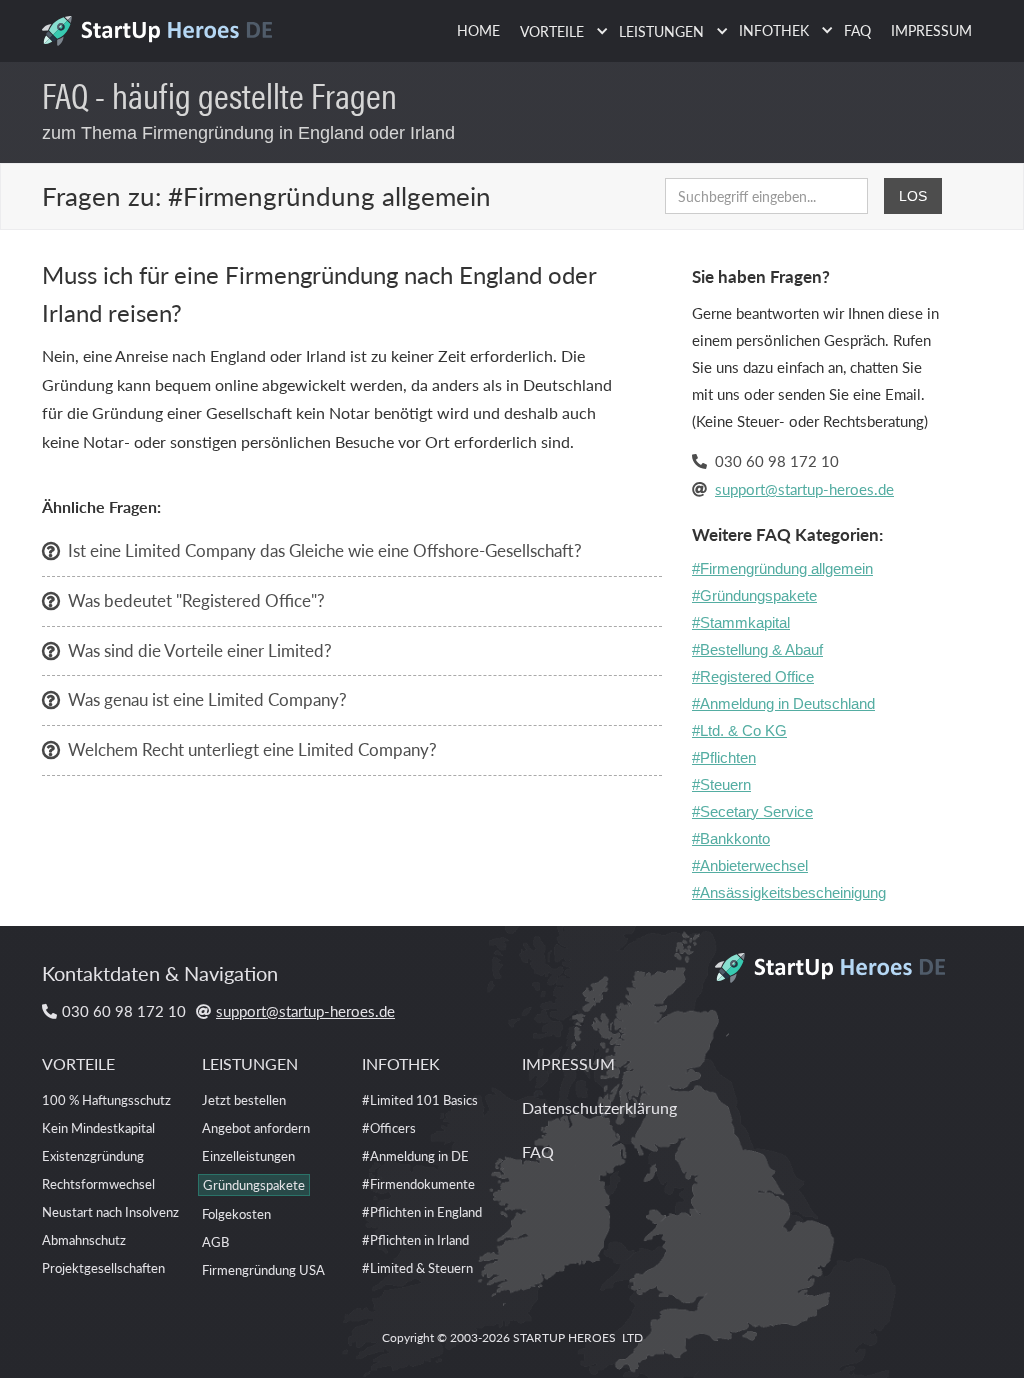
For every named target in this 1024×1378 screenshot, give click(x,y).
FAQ (857, 30)
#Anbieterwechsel (750, 865)
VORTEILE (78, 1063)
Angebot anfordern (256, 1127)
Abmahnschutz (84, 1239)
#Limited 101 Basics (420, 1099)
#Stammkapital (741, 622)
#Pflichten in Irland (415, 1239)
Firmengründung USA (263, 1269)
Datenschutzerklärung (599, 1107)
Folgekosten (236, 1213)
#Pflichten (724, 757)
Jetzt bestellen (244, 1099)
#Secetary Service (752, 811)
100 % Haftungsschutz (106, 1099)
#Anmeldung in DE (415, 1155)
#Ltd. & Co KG (739, 730)
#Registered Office (753, 676)
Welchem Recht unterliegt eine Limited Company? (252, 749)
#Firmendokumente (418, 1183)
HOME (478, 30)
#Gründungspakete (754, 595)
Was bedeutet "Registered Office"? (196, 600)
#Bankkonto (731, 838)
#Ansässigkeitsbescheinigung (789, 892)
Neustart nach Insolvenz (110, 1211)
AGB (215, 1241)
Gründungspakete (254, 1184)
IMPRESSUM (931, 30)
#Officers (389, 1127)
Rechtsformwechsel (98, 1183)
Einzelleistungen (248, 1155)
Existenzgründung (93, 1155)
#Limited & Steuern (417, 1267)
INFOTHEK (401, 1063)
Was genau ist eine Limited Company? (207, 699)
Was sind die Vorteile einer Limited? (200, 650)
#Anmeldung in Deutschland (783, 703)
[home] (164, 25)
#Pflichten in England (422, 1211)
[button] (559, 31)
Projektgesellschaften (103, 1267)
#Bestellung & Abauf (757, 649)
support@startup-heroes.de (804, 488)
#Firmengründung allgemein (782, 568)
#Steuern (721, 784)
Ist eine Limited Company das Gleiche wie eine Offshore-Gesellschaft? (325, 550)
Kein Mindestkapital (98, 1127)
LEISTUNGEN (250, 1063)
